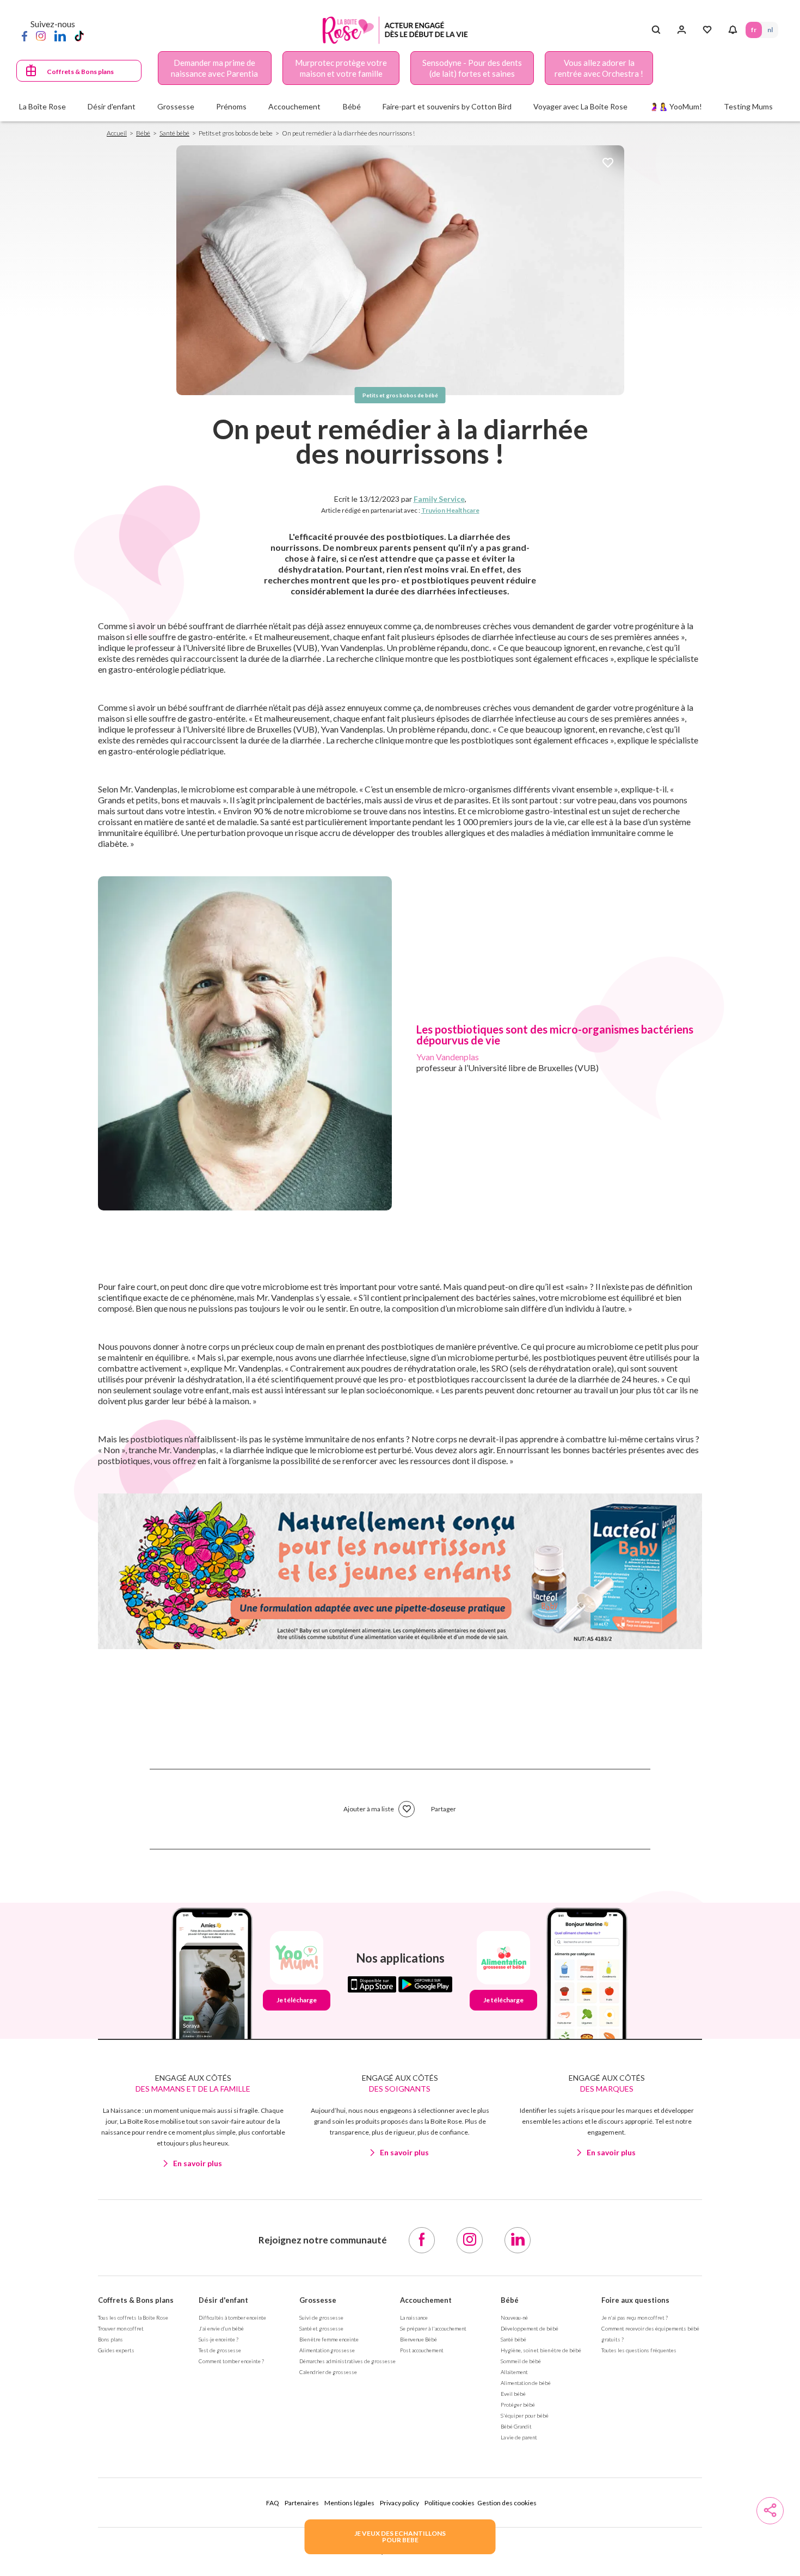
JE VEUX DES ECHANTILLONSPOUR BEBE (400, 2537)
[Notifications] (733, 30)
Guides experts (116, 2350)
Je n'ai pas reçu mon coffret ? (635, 2317)
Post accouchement (422, 2350)
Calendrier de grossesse (328, 2372)
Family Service (439, 499)
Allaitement (514, 2372)
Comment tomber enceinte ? (231, 2361)
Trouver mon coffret (121, 2328)
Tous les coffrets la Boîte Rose (133, 2317)
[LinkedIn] (60, 35)
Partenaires (302, 2503)
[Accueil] (395, 30)
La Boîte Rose (42, 106)
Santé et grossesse (321, 2328)
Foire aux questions (635, 2300)
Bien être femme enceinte (329, 2339)
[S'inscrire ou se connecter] (682, 30)
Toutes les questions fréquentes (639, 2350)
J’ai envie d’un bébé (221, 2328)
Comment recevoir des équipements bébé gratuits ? (650, 2334)
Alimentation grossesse (327, 2350)
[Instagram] (41, 35)
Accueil (117, 133)
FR (754, 30)
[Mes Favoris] (707, 30)
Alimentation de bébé (526, 2383)
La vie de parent (519, 2437)
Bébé (143, 133)
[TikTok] (79, 35)
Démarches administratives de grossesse (347, 2361)
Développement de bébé (530, 2328)
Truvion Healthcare (450, 510)
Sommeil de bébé (521, 2361)
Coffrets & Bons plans (80, 72)
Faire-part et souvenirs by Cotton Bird (447, 106)
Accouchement (426, 2300)
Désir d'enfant (223, 2300)
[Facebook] (24, 35)
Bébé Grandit (516, 2426)
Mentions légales (349, 2503)
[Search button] (656, 30)
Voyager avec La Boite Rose (580, 106)
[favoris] (608, 164)
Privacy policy (399, 2503)
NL (770, 30)
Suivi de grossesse (321, 2317)
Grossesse (318, 2300)
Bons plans (110, 2339)
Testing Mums (748, 106)
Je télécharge (297, 2000)
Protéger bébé (518, 2405)
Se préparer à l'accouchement (433, 2328)
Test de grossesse (220, 2350)
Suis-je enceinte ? (219, 2339)
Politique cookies (450, 2503)
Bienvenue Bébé (419, 2339)
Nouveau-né (514, 2317)
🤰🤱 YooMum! (676, 106)
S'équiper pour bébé (525, 2415)
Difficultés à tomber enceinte (232, 2317)
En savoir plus (198, 2163)
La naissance (414, 2317)
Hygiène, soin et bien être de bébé (541, 2350)
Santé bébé (174, 133)
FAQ (273, 2503)
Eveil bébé (513, 2394)
